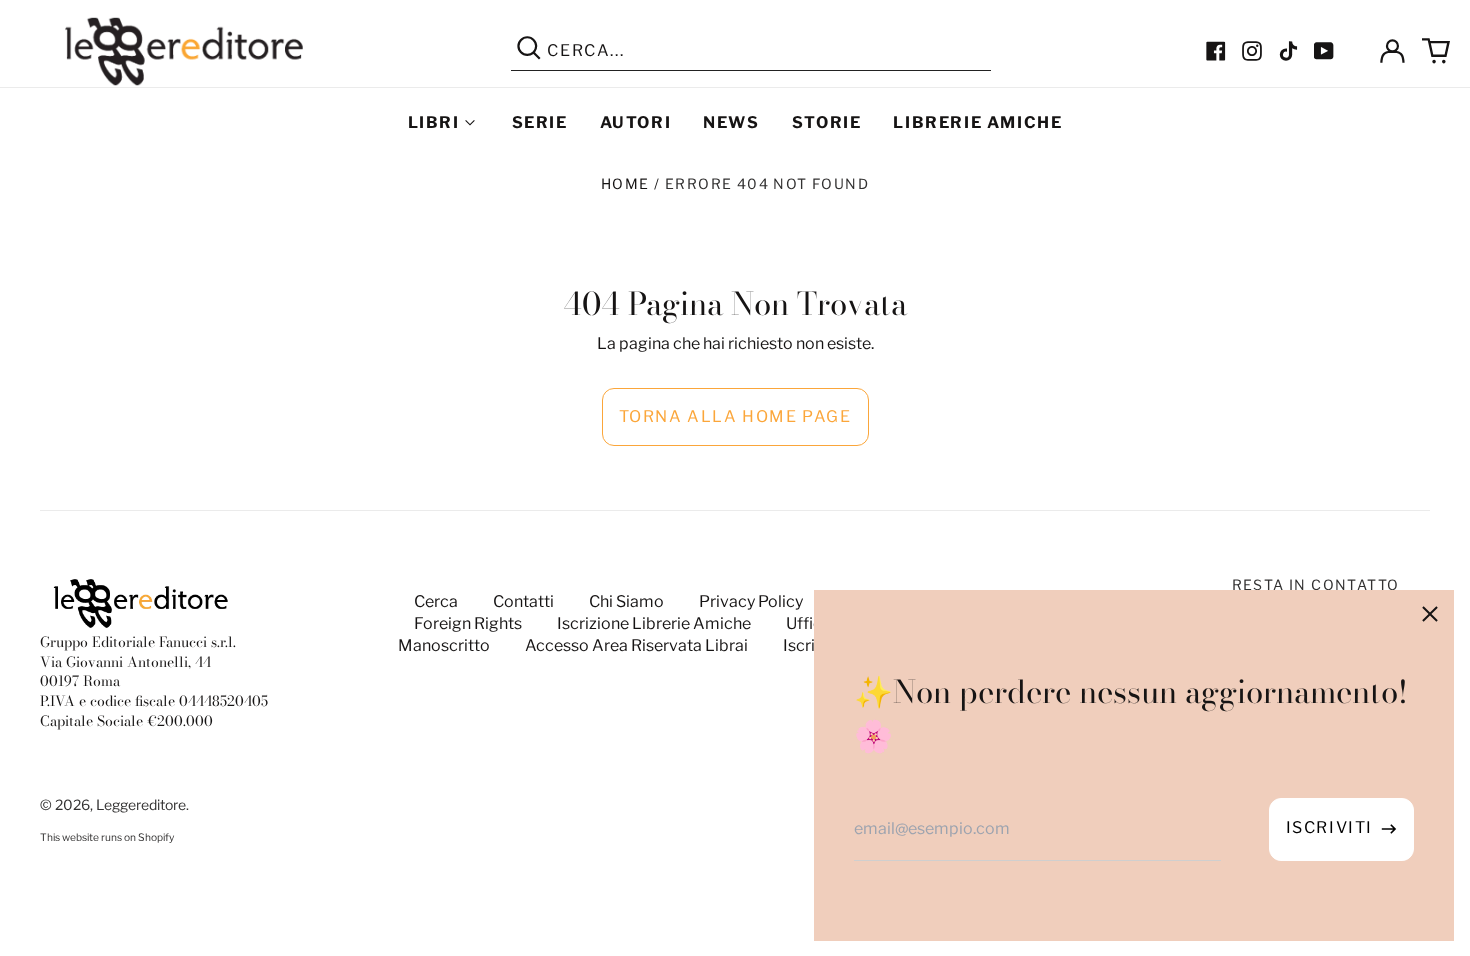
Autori (636, 122)
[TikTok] (1288, 51)
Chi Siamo (626, 601)
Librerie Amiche (977, 122)
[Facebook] (1216, 51)
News (731, 122)
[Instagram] (1252, 51)
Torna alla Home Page (735, 416)
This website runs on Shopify (107, 837)
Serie (540, 122)
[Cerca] (529, 51)
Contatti (523, 601)
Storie (827, 122)
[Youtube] (1324, 51)
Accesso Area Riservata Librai (636, 645)
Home (625, 183)
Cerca (436, 601)
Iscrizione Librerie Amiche (654, 623)
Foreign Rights (468, 623)
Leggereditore (141, 804)
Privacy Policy (751, 601)
